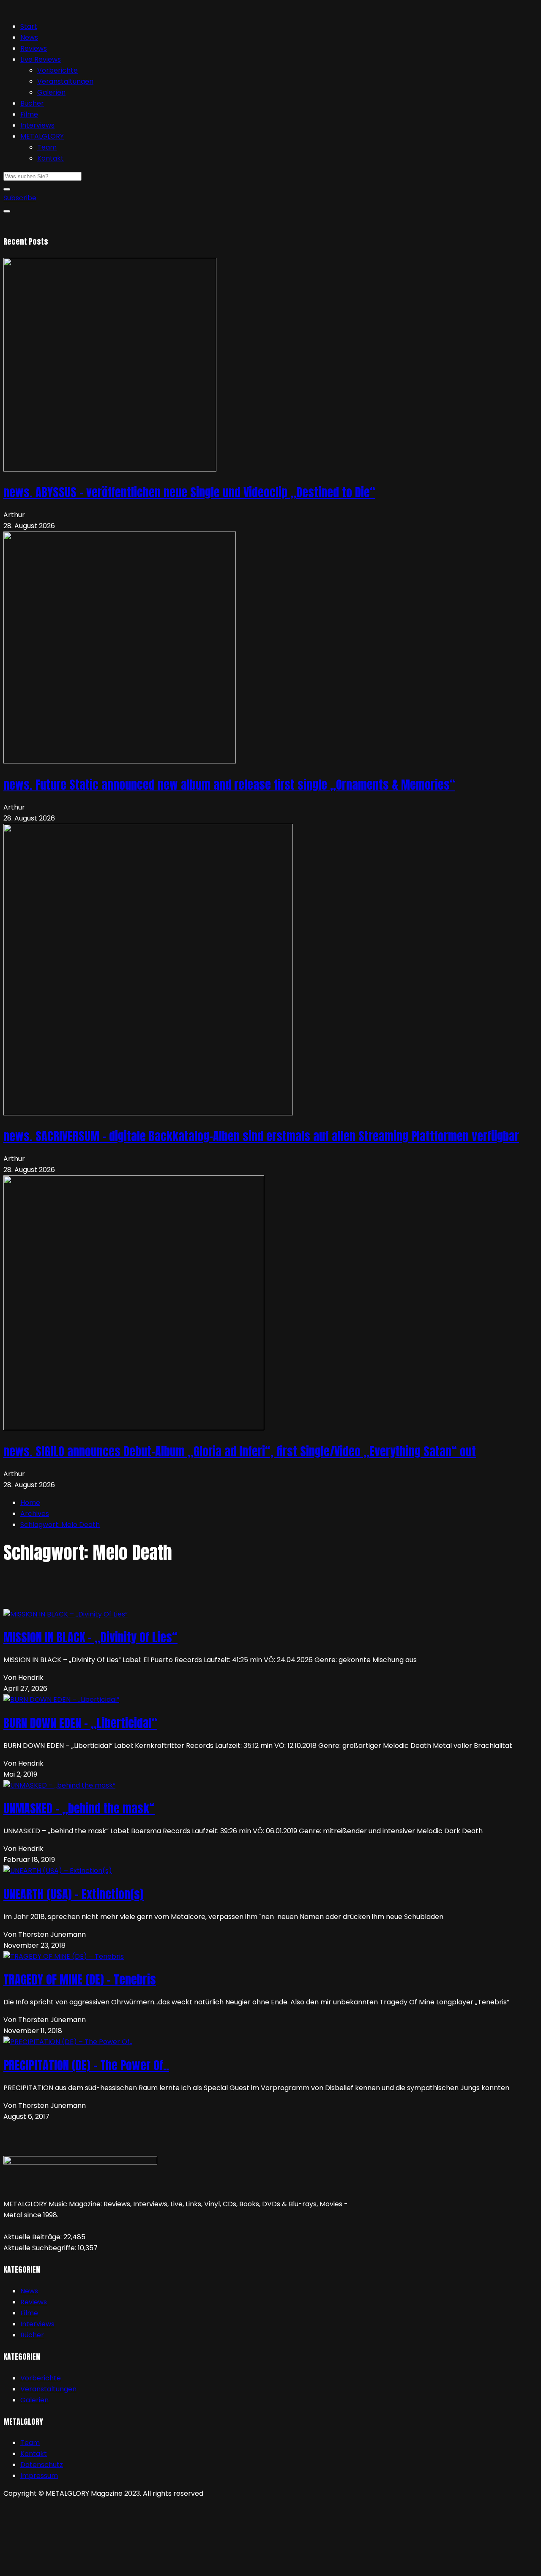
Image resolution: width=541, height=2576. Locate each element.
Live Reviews (41, 59)
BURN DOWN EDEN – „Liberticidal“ (80, 1723)
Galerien (51, 92)
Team (47, 147)
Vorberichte (57, 70)
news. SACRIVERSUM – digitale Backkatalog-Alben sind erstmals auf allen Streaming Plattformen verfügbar (261, 1136)
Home (30, 1503)
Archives (35, 1514)
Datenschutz (42, 2465)
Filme (29, 114)
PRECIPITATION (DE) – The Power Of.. (86, 2065)
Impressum (39, 2476)
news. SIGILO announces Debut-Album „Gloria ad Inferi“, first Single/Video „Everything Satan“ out (240, 1451)
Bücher (32, 103)
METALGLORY (42, 136)
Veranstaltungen (65, 81)
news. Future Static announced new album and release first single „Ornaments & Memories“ (229, 785)
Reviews (34, 48)
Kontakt (51, 158)
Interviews (37, 125)
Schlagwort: (60, 1525)
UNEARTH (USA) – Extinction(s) (74, 1894)
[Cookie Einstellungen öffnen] (67, 2567)
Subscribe (20, 198)
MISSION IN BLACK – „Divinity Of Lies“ (90, 1637)
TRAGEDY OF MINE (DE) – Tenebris (80, 1979)
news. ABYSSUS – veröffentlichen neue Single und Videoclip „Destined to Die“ (189, 492)
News (29, 37)
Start (29, 26)
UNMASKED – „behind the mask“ (79, 1808)
